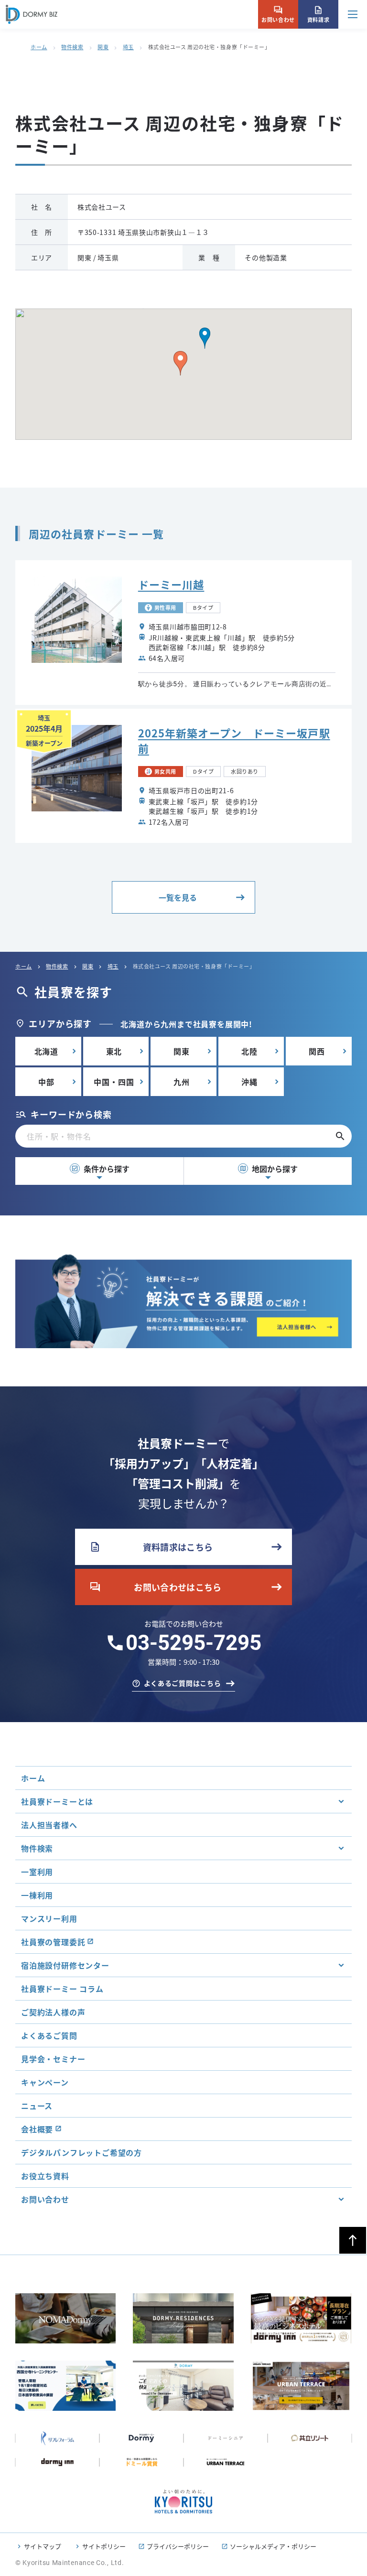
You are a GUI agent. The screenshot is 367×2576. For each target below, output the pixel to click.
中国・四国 (114, 1082)
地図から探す (269, 1169)
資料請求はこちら (151, 1547)
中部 (46, 1082)
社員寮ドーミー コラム (62, 1989)
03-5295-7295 (194, 1643)
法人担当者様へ (49, 1825)
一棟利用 (37, 1895)
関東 (103, 47)
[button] (205, 338)
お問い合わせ (278, 14)
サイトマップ (43, 2546)
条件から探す (100, 1169)
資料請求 (318, 14)
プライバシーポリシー (178, 2546)
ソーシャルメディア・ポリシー (273, 2546)
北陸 (249, 1051)
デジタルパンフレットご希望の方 (81, 2152)
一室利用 (37, 1872)
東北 (114, 1051)
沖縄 (249, 1082)
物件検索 (72, 47)
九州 (182, 1082)
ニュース (37, 2106)
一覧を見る (178, 897)
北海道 (46, 1051)
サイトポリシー (104, 2546)
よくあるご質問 (49, 2035)
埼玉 (128, 47)
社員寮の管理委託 (53, 1942)
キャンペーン (45, 2082)
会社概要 (37, 2129)
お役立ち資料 (45, 2176)
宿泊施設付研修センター (65, 1965)
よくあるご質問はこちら (183, 1683)
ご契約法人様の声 (53, 2012)
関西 (317, 1051)
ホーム (39, 47)
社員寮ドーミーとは (57, 1801)
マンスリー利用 (49, 1918)
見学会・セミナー (53, 2059)
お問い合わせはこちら (156, 1587)
